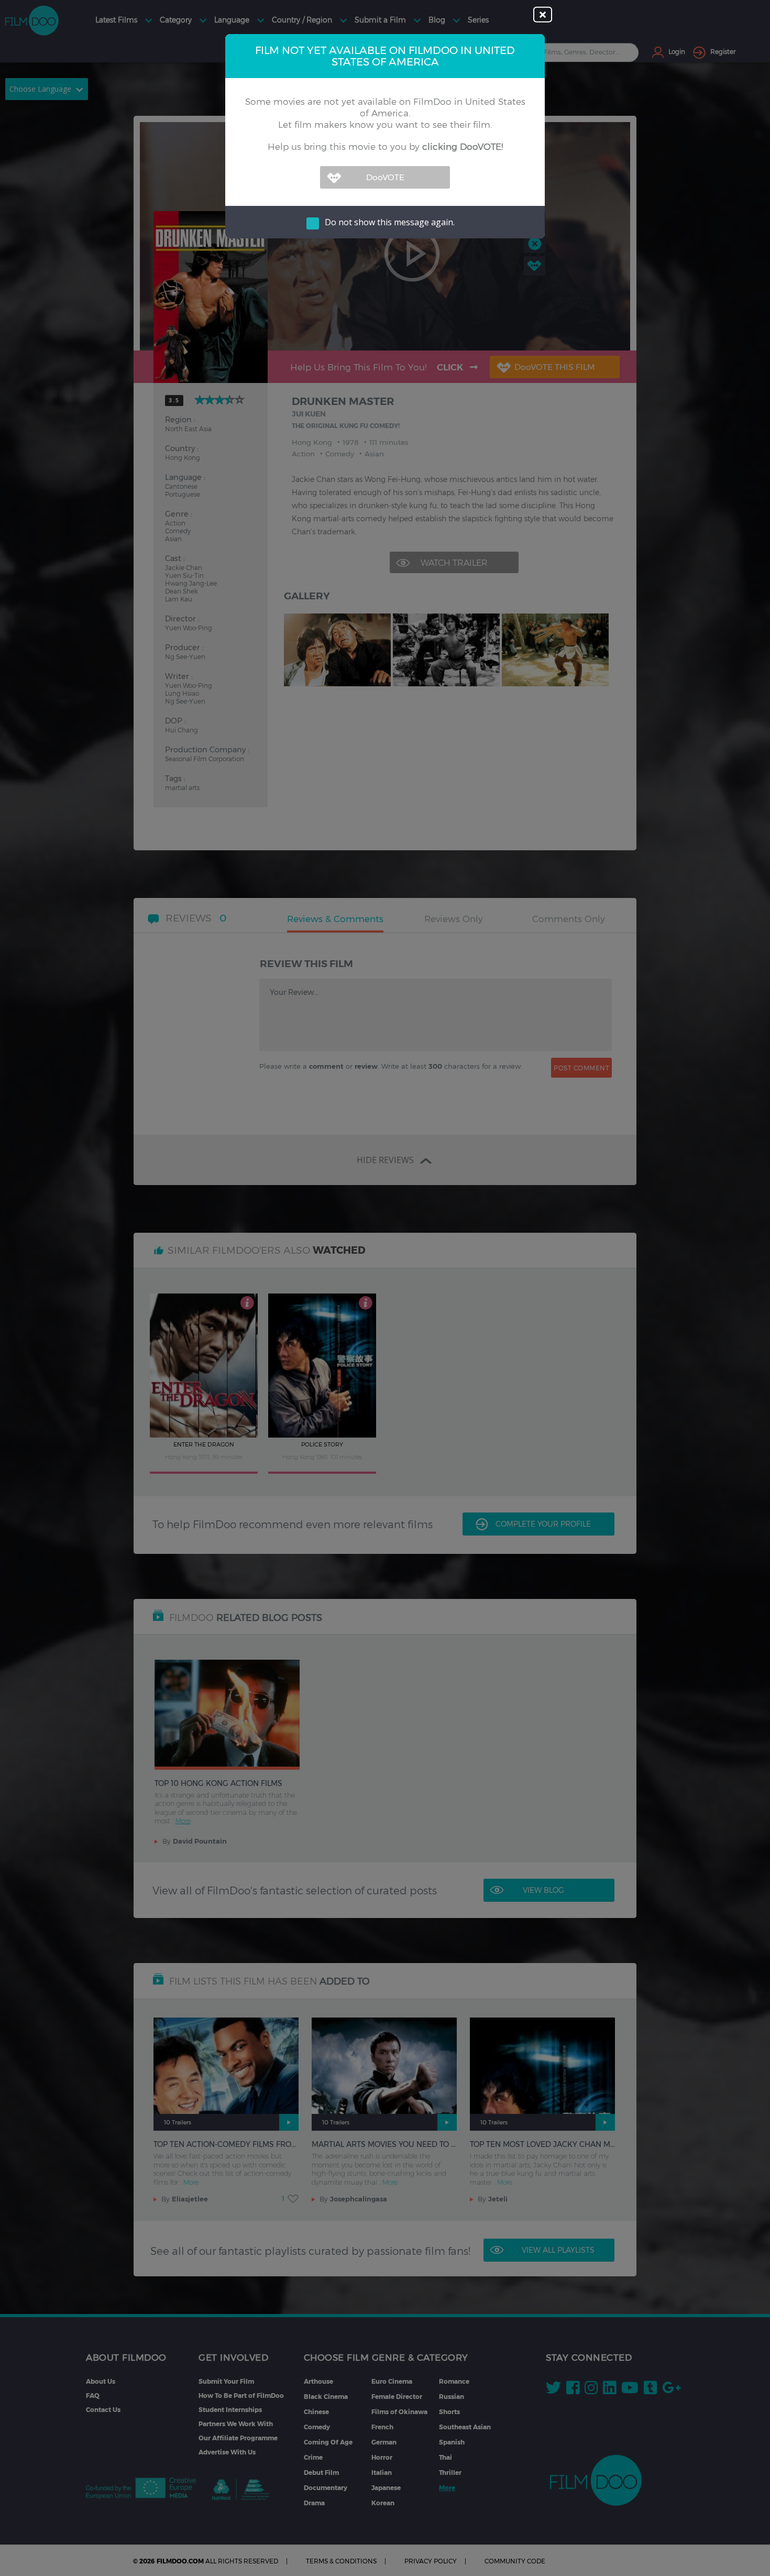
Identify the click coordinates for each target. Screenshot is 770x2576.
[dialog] (385, 1288)
